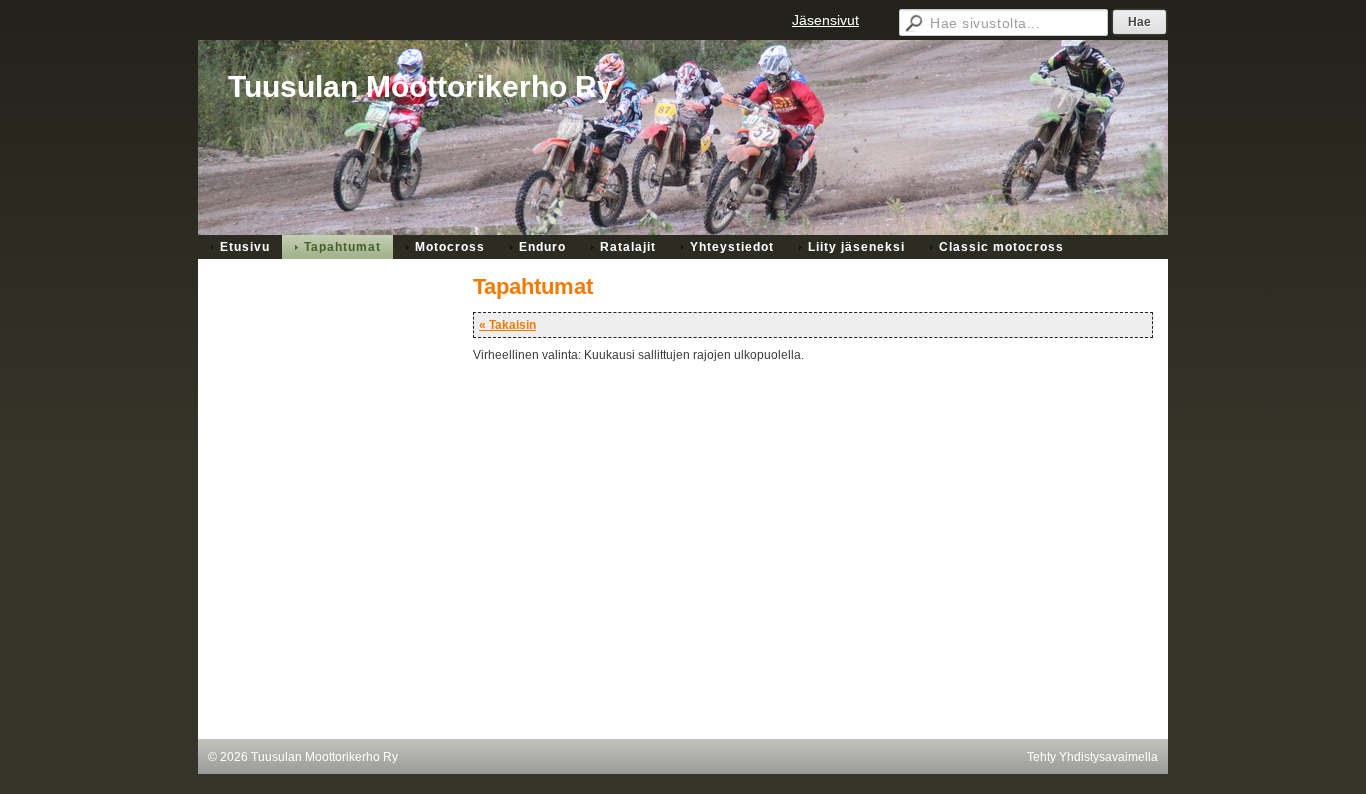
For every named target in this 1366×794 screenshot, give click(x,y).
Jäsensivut (825, 20)
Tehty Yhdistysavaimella (1092, 757)
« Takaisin (507, 325)
